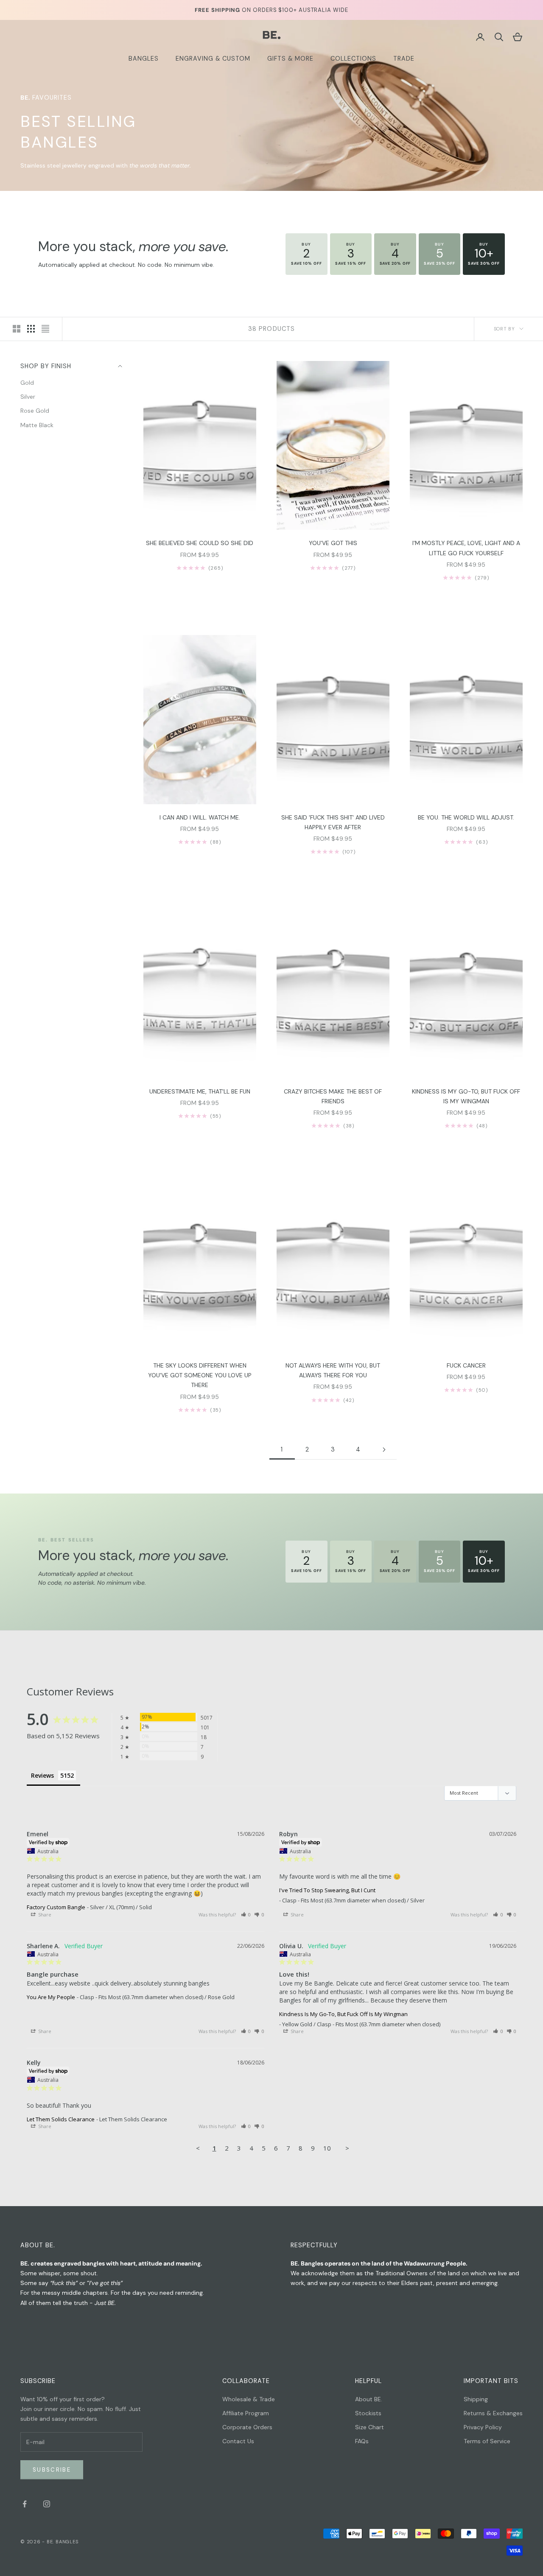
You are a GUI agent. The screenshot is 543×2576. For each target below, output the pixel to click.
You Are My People (51, 1997)
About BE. (369, 2399)
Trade (404, 59)
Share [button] (44, 1915)
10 (327, 2148)
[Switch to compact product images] (45, 329)
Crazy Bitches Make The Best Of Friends (333, 1096)
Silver (28, 397)
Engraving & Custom (213, 59)
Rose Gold (35, 411)
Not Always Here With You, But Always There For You (333, 1370)
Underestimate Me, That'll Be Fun (200, 1091)
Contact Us (238, 2441)
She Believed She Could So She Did (200, 543)
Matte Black (37, 425)
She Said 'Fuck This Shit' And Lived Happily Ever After (333, 822)
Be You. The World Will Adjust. (466, 817)
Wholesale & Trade (249, 2399)
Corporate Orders (247, 2427)
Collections (353, 59)
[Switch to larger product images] (17, 329)
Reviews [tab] (42, 1775)
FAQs (362, 2441)
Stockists (368, 2413)
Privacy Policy (483, 2427)
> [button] (347, 2148)
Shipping (476, 2399)
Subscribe (52, 2470)
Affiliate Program (246, 2413)
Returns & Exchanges (493, 2413)
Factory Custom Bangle (56, 1907)
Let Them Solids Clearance (61, 2119)
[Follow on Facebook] (25, 2504)
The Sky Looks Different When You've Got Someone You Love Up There (200, 1375)
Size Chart (369, 2427)
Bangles (144, 59)
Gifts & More (290, 59)
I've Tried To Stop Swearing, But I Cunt (327, 1890)
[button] (246, 1915)
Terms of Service (487, 2441)
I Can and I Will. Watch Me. (200, 817)
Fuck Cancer (466, 1365)
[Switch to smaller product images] (31, 329)
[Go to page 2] (384, 1450)
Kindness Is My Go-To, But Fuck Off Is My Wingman (466, 1096)
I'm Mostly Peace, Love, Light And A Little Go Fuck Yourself (466, 548)
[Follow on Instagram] (47, 2504)
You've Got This (333, 543)
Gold (27, 383)
